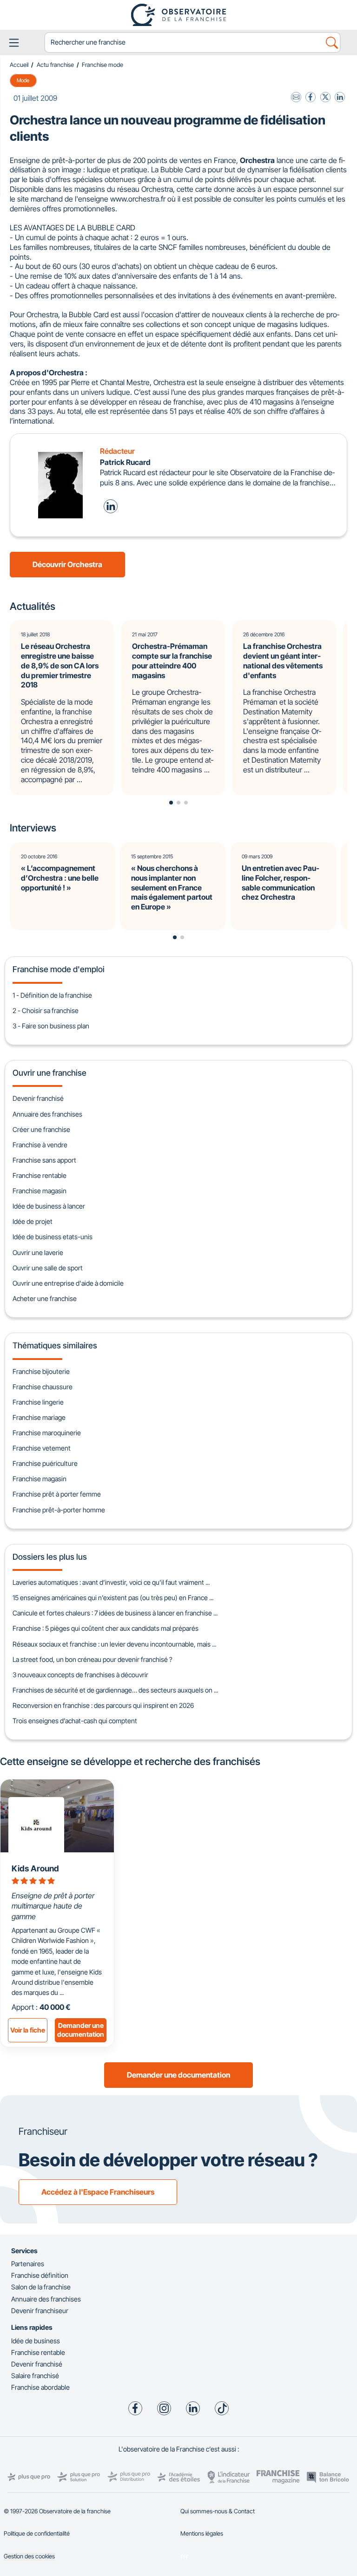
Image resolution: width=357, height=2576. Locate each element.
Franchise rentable (40, 1175)
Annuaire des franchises (47, 1114)
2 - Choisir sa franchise (46, 1010)
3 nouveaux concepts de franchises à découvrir (80, 1675)
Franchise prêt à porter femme (57, 1494)
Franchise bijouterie (41, 1371)
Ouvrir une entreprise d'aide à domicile (68, 1283)
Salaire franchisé (35, 2376)
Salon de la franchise (41, 2287)
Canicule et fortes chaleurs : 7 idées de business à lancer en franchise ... (115, 1613)
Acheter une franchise (45, 1298)
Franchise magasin (40, 1191)
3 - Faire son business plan (51, 1026)
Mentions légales (202, 2534)
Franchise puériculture (45, 1463)
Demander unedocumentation (81, 2030)
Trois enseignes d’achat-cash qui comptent (75, 1721)
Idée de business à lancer (49, 1206)
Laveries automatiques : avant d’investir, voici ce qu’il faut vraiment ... (111, 1582)
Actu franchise (55, 65)
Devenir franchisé (38, 1098)
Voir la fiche (28, 2030)
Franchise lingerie (38, 1402)
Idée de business (36, 2341)
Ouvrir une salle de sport (48, 1268)
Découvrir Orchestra (67, 564)
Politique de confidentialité (37, 2534)
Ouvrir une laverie (38, 1252)
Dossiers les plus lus (50, 1557)
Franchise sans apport (44, 1160)
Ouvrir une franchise (50, 1073)
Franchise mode (102, 65)
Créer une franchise (41, 1129)
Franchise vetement (42, 1448)
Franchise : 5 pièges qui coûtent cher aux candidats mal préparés (106, 1628)
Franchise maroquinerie (47, 1433)
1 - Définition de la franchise (52, 995)
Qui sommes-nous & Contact (218, 2511)
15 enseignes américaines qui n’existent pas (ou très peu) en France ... (113, 1598)
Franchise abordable (40, 2387)
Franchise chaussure (43, 1387)
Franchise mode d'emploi (59, 969)
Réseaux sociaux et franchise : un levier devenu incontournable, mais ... (114, 1644)
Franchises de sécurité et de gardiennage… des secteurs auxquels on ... (115, 1690)
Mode (23, 80)
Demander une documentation (178, 2075)
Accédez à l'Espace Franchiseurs (98, 2192)
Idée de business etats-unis (53, 1237)
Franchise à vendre (40, 1145)
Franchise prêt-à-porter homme (59, 1510)
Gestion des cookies (29, 2556)
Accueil (19, 65)
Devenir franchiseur (40, 2311)
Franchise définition (40, 2275)
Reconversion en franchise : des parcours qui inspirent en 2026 (103, 1705)
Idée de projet (33, 1221)
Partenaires (28, 2264)
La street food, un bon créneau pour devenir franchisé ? (93, 1659)
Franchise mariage (39, 1417)
